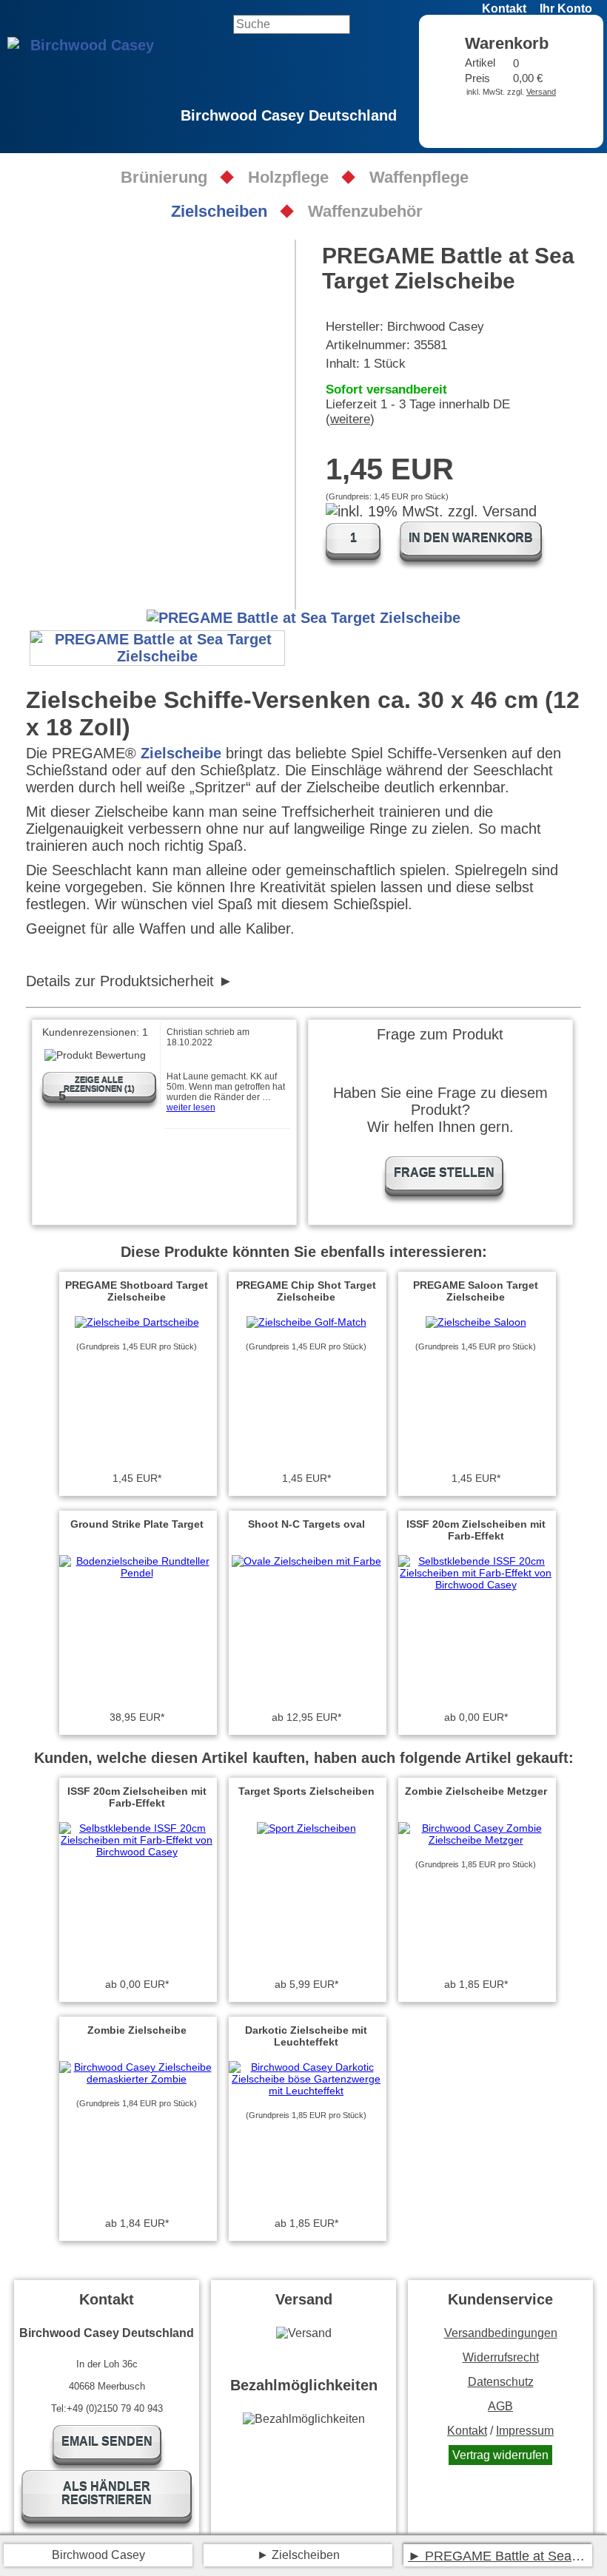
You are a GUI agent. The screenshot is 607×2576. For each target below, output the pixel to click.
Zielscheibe (181, 753)
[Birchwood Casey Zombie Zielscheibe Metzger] (476, 1840)
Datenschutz (501, 2382)
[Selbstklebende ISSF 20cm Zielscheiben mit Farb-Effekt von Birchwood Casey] (476, 1585)
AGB (500, 2406)
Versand (541, 92)
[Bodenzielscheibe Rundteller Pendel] (137, 1573)
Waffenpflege (419, 177)
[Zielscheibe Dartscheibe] (137, 1322)
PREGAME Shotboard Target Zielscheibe (137, 1291)
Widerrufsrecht (501, 2357)
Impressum (525, 2431)
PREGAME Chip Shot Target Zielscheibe (306, 1291)
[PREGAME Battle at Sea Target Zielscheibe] (157, 648)
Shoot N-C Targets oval (306, 1524)
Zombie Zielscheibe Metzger (476, 1791)
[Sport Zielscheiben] (306, 1828)
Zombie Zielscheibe (137, 2030)
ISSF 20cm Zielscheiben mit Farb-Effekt (476, 1530)
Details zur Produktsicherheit (120, 981)
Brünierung (164, 177)
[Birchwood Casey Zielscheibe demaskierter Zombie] (137, 2079)
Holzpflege (288, 177)
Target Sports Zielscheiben (306, 1791)
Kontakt (504, 9)
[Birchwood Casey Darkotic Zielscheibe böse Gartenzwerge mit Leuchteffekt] (306, 2091)
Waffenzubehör (365, 211)
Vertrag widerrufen (500, 2455)
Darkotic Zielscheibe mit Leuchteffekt (306, 2036)
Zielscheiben (219, 211)
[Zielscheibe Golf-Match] (306, 1322)
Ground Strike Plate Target (137, 1524)
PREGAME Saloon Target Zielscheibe (476, 1291)
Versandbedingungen (501, 2333)
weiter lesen (191, 1107)
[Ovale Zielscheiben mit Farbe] (306, 1561)
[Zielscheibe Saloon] (476, 1322)
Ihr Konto (566, 9)
